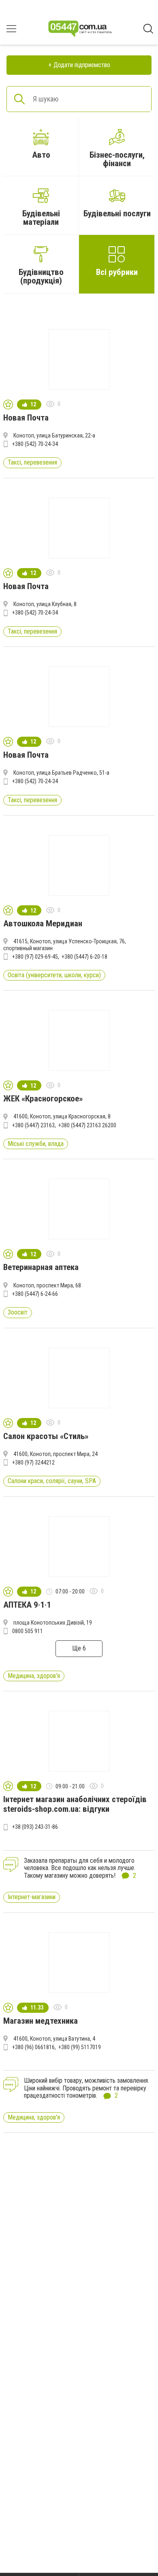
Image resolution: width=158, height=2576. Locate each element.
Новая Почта (26, 418)
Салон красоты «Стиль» (46, 1436)
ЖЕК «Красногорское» (43, 1099)
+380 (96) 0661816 (33, 2047)
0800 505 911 (28, 1631)
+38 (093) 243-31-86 (35, 1827)
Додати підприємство (82, 65)
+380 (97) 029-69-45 (35, 957)
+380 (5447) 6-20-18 (84, 957)
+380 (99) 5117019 (80, 2047)
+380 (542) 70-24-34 (35, 444)
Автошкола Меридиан (43, 923)
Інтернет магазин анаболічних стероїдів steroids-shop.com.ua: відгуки (75, 1804)
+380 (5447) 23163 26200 (87, 1125)
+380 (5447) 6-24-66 (35, 1294)
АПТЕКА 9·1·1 (27, 1605)
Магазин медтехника (41, 2021)
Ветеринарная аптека (41, 1267)
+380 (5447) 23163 (33, 1125)
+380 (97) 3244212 (33, 1462)
